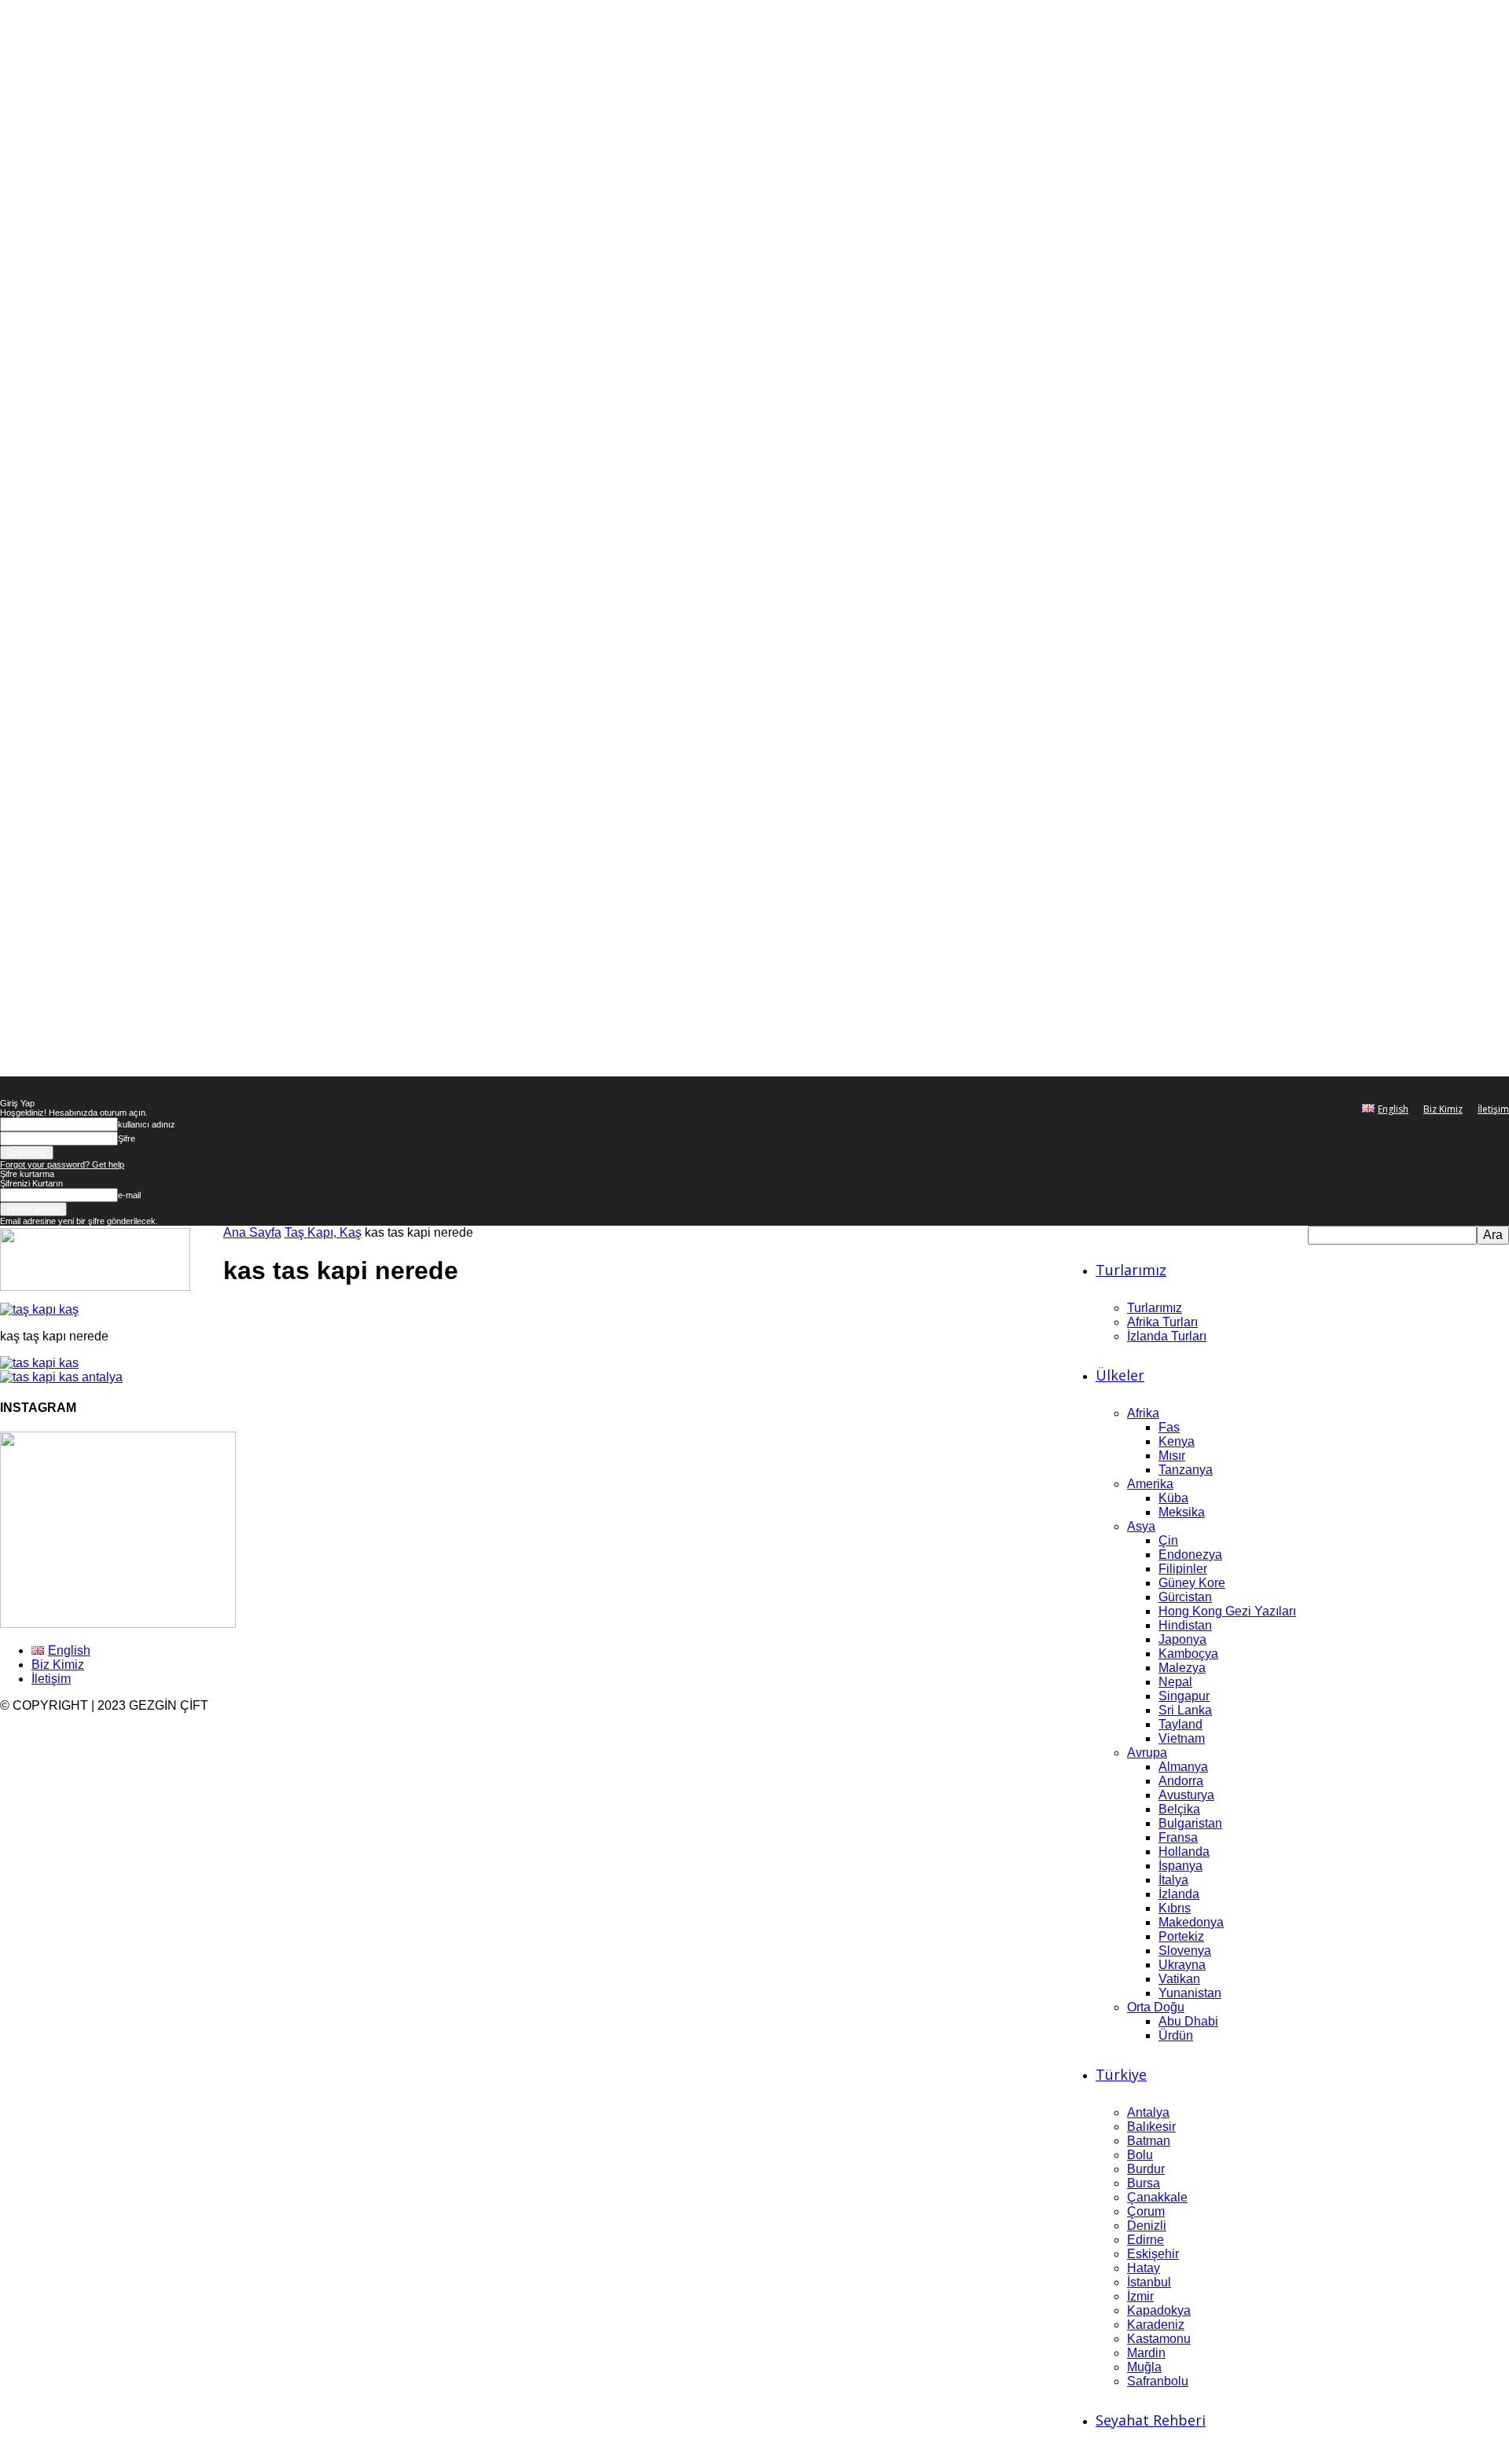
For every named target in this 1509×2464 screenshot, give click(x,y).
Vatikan (1179, 1979)
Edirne (1146, 2240)
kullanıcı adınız (147, 1124)
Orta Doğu (1156, 2007)
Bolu (1140, 2155)
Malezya (1182, 1668)
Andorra (1181, 1781)
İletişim (1493, 1109)
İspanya (1180, 1866)
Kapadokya (1159, 2310)
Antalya (1148, 2112)
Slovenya (1185, 1951)
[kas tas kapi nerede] (39, 1309)
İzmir (1140, 2296)
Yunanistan (1190, 1993)
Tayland (1180, 1724)
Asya (1141, 1526)
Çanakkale (1157, 2197)
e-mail (129, 1195)
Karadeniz (1156, 2325)
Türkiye (1121, 2074)
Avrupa (1147, 1753)
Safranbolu (1158, 2381)
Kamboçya (1188, 1654)
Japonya (1182, 1639)
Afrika (1143, 1413)
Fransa (1178, 1837)
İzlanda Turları (1167, 1336)
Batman (1149, 2141)
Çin (1168, 1540)
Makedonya (1191, 1922)
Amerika (1150, 1484)
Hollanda (1184, 1852)
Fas (1169, 1427)
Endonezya (1190, 1555)
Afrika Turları (1162, 1322)
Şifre (127, 1138)
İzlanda (1179, 1894)
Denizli (1147, 2226)
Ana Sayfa (252, 1232)
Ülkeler (1120, 1375)
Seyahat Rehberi (1151, 2420)
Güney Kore (1192, 1583)
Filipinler (1183, 1569)
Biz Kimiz (1443, 1109)
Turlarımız (1131, 1270)
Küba (1173, 1498)
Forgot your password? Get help (62, 1164)
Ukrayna (1182, 1965)
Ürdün (1176, 2035)
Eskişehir (1153, 2254)
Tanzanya (1186, 1470)
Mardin (1146, 2353)
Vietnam (1182, 1738)
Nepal (1175, 1682)
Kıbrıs (1175, 1908)
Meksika (1182, 1512)
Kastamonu (1159, 2339)
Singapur (1184, 1696)
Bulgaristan (1190, 1823)
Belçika (1179, 1809)
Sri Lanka (1185, 1710)
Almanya (1183, 1767)
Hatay (1144, 2268)
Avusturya (1186, 1795)
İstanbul (1149, 2282)
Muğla (1144, 2367)
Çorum (1146, 2211)
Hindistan (1185, 1625)
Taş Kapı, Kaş (323, 1232)
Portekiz (1181, 1936)
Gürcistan (1185, 1597)
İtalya (1173, 1880)
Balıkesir (1151, 2127)
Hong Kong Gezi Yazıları (1227, 1611)
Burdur (1146, 2169)
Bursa (1144, 2183)
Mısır (1172, 1456)
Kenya (1177, 1441)
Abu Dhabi (1188, 2021)
